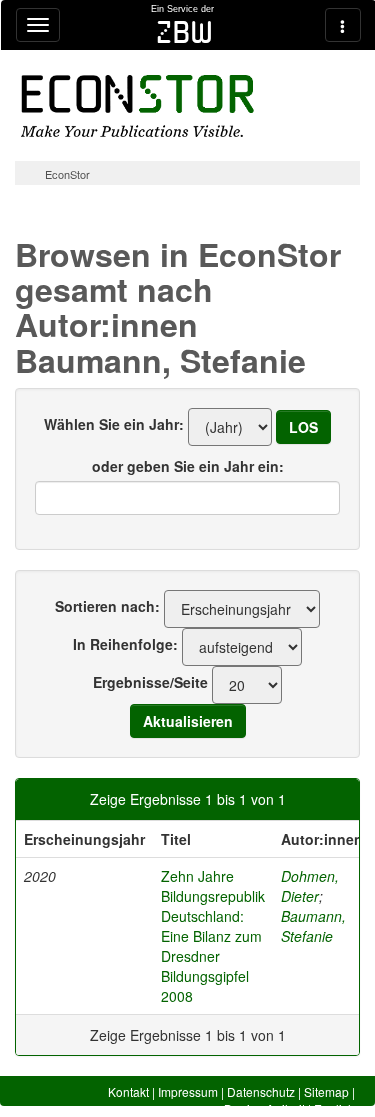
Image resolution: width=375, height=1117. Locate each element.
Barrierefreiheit (264, 1108)
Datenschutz (261, 1091)
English (334, 1108)
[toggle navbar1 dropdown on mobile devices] (38, 25)
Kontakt (128, 1091)
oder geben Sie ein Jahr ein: (188, 466)
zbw (184, 32)
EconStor (67, 174)
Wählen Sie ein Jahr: (114, 424)
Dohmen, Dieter (310, 886)
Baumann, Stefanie (313, 926)
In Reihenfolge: (125, 644)
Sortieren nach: (107, 606)
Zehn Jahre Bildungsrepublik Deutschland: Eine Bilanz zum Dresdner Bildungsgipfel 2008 (213, 936)
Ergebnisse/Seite (150, 682)
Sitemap (326, 1091)
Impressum (188, 1091)
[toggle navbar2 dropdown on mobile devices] (343, 25)
